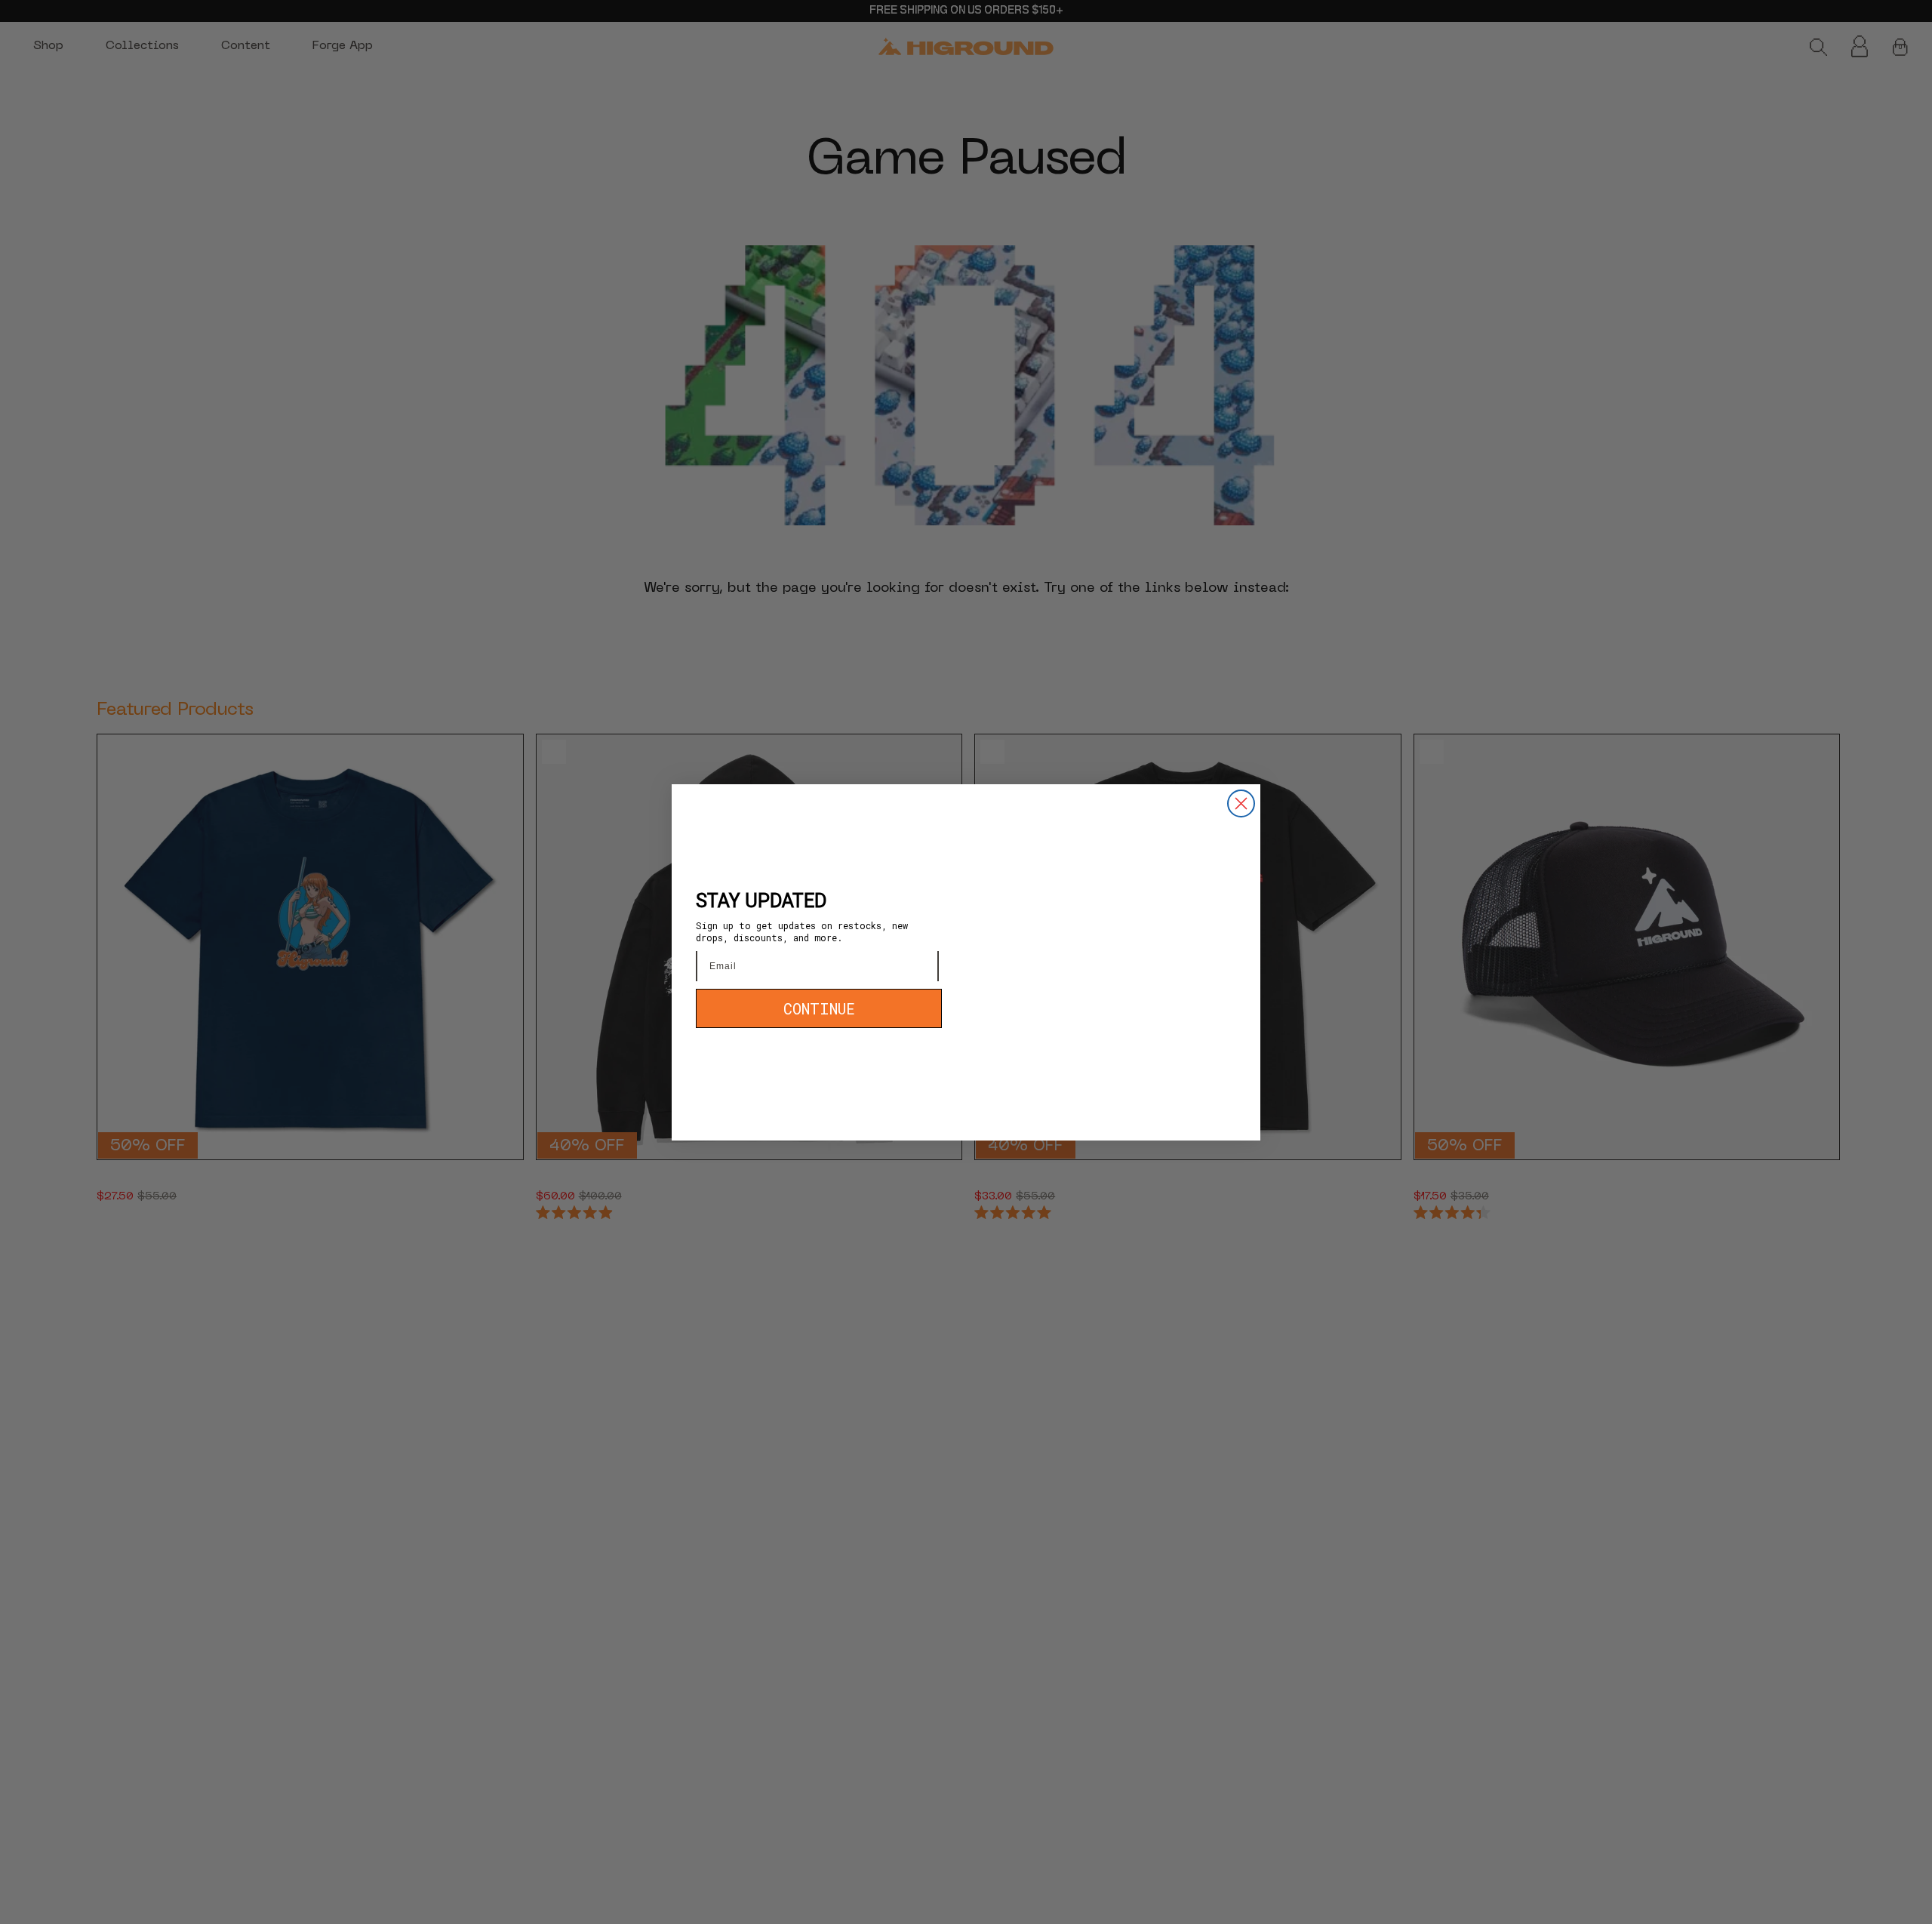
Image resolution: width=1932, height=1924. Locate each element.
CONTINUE (819, 1008)
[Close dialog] (1241, 803)
